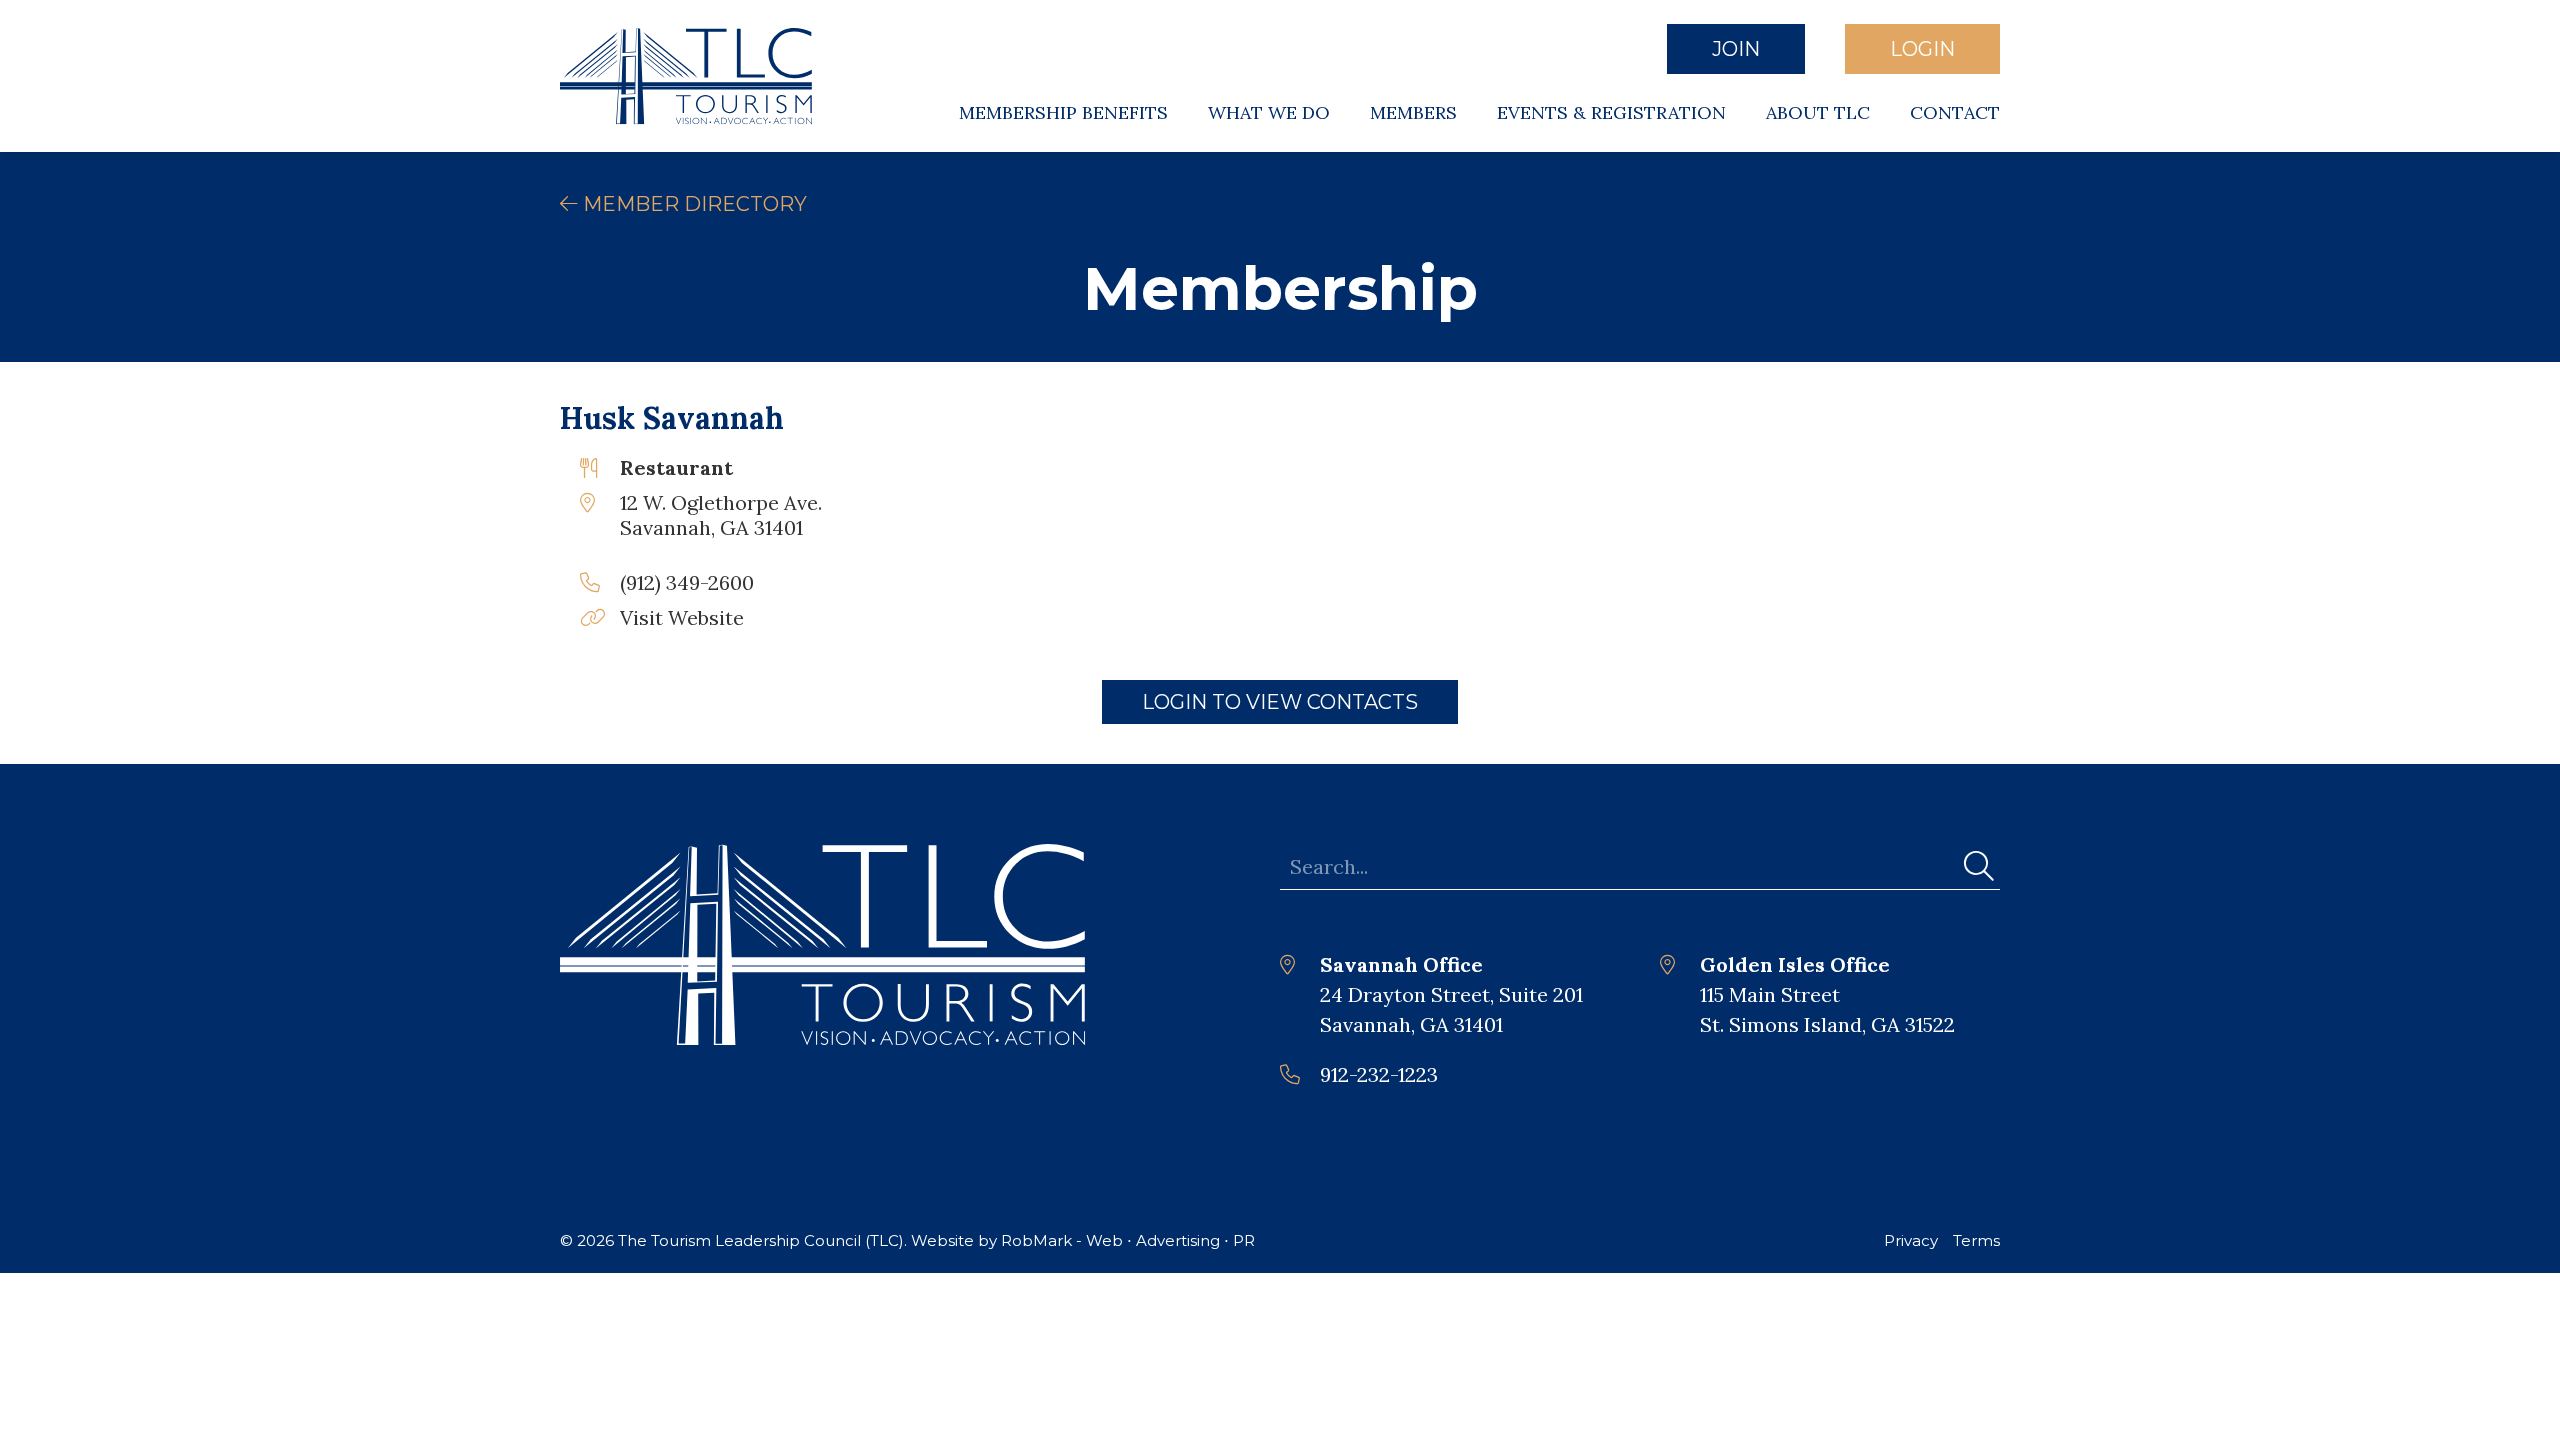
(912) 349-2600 (687, 582)
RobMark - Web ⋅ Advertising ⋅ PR (1128, 1240)
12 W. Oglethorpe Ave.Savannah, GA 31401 (721, 515)
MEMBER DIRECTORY (692, 204)
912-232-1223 (1379, 1074)
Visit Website (682, 617)
